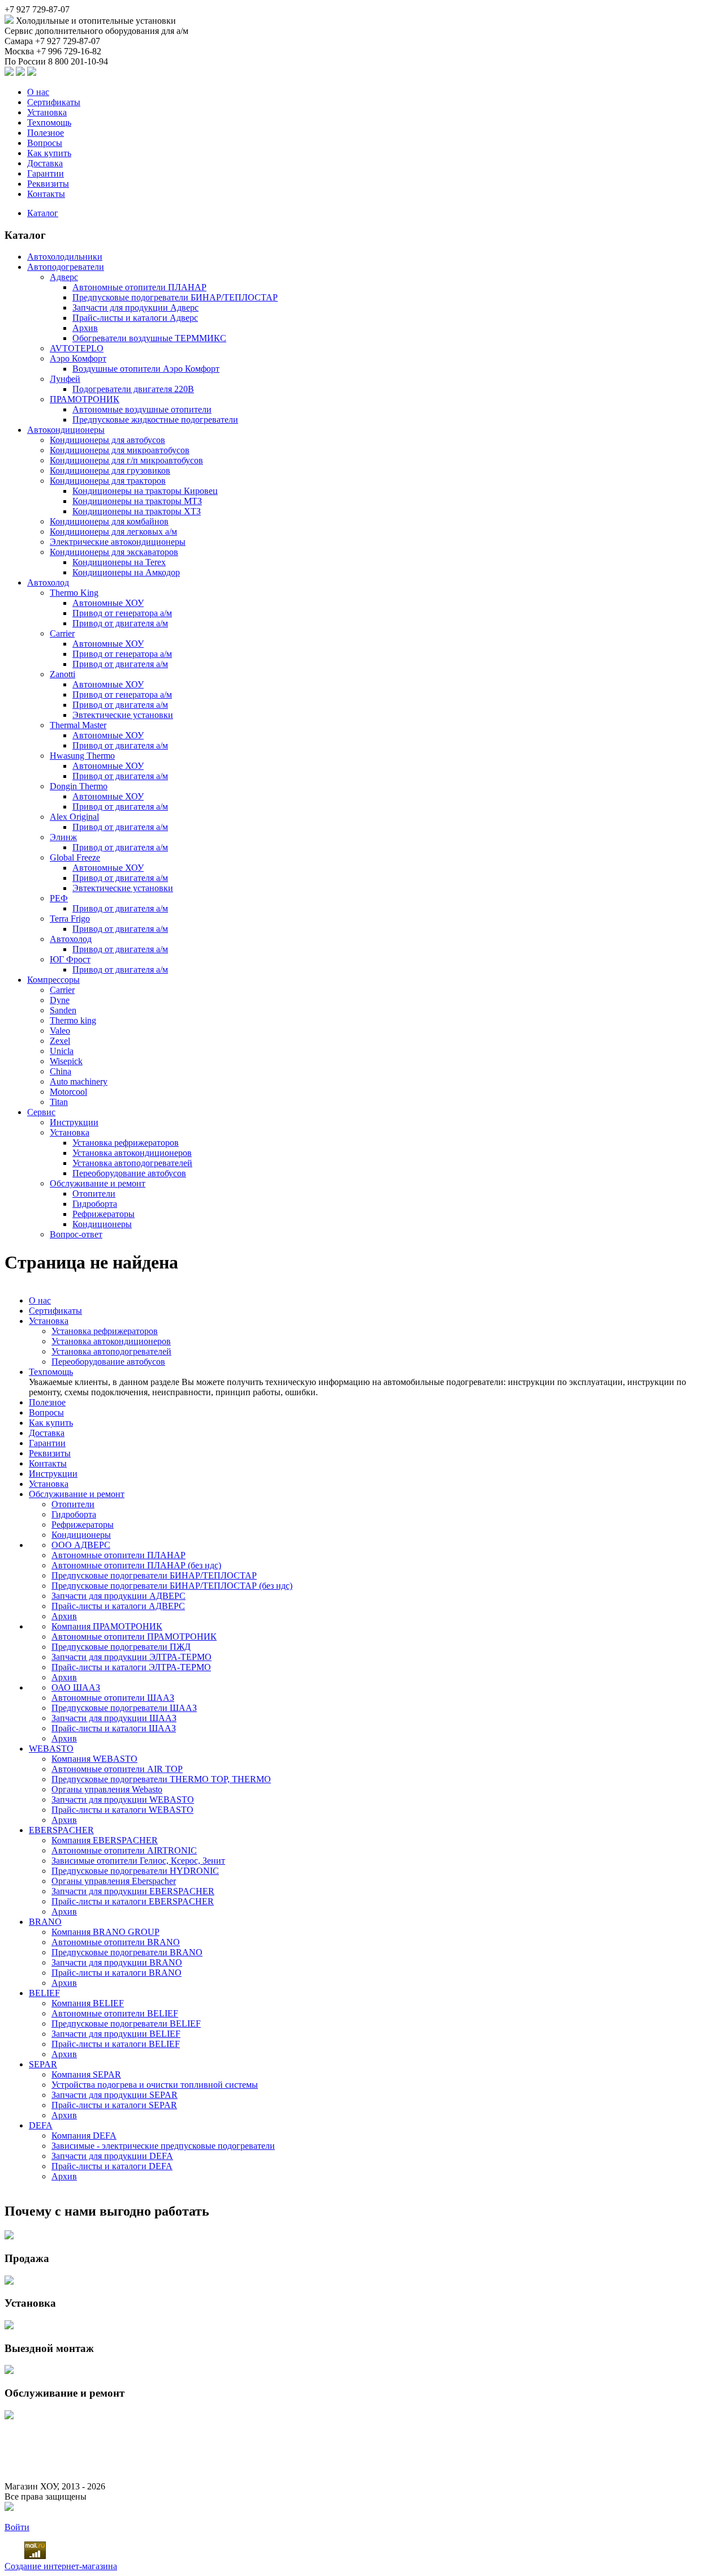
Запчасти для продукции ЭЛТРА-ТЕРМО (132, 1657)
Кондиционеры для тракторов (108, 481)
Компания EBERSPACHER (105, 1840)
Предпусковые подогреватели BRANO (127, 1952)
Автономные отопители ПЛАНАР (139, 287)
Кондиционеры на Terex (119, 562)
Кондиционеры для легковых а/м (113, 532)
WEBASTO (51, 1749)
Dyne (60, 1000)
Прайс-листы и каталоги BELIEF (116, 2044)
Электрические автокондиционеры (118, 542)
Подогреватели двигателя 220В (133, 389)
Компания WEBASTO (94, 1759)
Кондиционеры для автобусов (107, 440)
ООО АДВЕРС (81, 1545)
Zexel (60, 1041)
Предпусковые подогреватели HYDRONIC (135, 1871)
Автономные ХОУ (108, 603)
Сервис (41, 1112)
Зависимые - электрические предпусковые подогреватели (163, 2146)
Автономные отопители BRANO (116, 1942)
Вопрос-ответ (76, 1234)
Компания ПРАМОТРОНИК (107, 1626)
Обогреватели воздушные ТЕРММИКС (149, 338)
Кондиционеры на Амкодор (126, 572)
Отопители (94, 1194)
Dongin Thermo (79, 786)
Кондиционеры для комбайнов (109, 521)
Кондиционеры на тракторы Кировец (145, 491)
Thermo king (73, 1020)
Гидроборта (95, 1204)
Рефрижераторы (104, 1214)
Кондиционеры (102, 1224)
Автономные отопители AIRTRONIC (124, 1850)
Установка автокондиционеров (132, 1153)
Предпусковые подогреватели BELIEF (126, 2024)
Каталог (43, 213)
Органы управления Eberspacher (114, 1881)
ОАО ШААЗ (76, 1687)
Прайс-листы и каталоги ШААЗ (114, 1728)
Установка (47, 112)
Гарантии (46, 173)
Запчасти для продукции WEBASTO (123, 1799)
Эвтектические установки (123, 715)
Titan (59, 1102)
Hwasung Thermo (82, 756)
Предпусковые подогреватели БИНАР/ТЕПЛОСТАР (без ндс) (172, 1586)
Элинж (63, 837)
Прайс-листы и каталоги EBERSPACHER (133, 1901)
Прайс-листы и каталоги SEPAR (114, 2105)
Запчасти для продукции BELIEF (116, 2034)
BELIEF (44, 1993)
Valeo (60, 1031)
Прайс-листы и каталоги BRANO (117, 1973)
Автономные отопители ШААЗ (113, 1698)
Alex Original (74, 817)
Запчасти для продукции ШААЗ (114, 1718)
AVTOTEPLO (77, 348)
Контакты (46, 194)
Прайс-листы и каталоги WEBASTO (122, 1810)
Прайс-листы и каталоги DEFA (112, 2166)
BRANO (45, 1922)
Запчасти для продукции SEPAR (115, 2095)
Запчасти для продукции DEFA (112, 2156)
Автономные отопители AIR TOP (117, 1769)
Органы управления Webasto (107, 1789)
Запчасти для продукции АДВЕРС (118, 1596)
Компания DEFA (84, 2136)
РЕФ (59, 898)
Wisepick (66, 1061)
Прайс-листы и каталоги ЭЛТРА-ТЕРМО (131, 1667)
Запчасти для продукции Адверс (135, 308)
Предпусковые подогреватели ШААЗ (124, 1708)
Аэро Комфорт (78, 358)
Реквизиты (48, 184)
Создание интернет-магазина (61, 2566)
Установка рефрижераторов (126, 1143)
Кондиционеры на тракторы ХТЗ (137, 511)
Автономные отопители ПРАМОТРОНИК (134, 1637)
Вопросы (45, 143)
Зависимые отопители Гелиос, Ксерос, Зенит (138, 1861)
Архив (85, 328)
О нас (38, 92)
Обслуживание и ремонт (98, 1183)
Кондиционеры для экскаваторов (114, 552)
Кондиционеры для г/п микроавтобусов (126, 460)
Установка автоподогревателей (132, 1163)
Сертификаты (54, 102)
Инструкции (74, 1122)
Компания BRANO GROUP (105, 1932)
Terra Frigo (70, 919)
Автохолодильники (65, 257)
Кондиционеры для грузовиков (110, 470)
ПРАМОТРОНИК (85, 399)
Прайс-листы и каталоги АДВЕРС (118, 1606)
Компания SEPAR (86, 2074)
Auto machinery (79, 1081)
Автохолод (48, 582)
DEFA (41, 2125)
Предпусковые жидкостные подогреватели (155, 420)
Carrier (62, 633)
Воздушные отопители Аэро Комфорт (146, 369)
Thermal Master (78, 725)
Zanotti (63, 674)
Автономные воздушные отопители (142, 409)
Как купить (49, 153)
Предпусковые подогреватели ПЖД (121, 1647)
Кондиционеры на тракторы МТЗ (137, 501)
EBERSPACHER (61, 1830)
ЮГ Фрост (70, 959)
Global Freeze (75, 857)
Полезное (46, 133)
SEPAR (43, 2064)
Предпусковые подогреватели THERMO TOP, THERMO (161, 1779)
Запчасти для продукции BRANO (117, 1962)
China (61, 1071)
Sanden (63, 1010)
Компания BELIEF (88, 2003)
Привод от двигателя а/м (120, 623)
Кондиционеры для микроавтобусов (120, 450)
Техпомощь (49, 122)
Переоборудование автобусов (129, 1173)
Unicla (62, 1051)
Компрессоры (53, 980)
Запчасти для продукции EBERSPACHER (133, 1891)
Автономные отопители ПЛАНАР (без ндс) (136, 1565)
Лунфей (65, 379)
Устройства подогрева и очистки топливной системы (155, 2085)
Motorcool (68, 1092)
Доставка (45, 163)
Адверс (64, 277)
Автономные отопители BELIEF (115, 2013)
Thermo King (74, 593)
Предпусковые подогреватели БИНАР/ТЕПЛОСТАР (175, 297)
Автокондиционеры (66, 430)
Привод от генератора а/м (122, 613)
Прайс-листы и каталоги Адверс (135, 318)
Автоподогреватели (66, 267)
